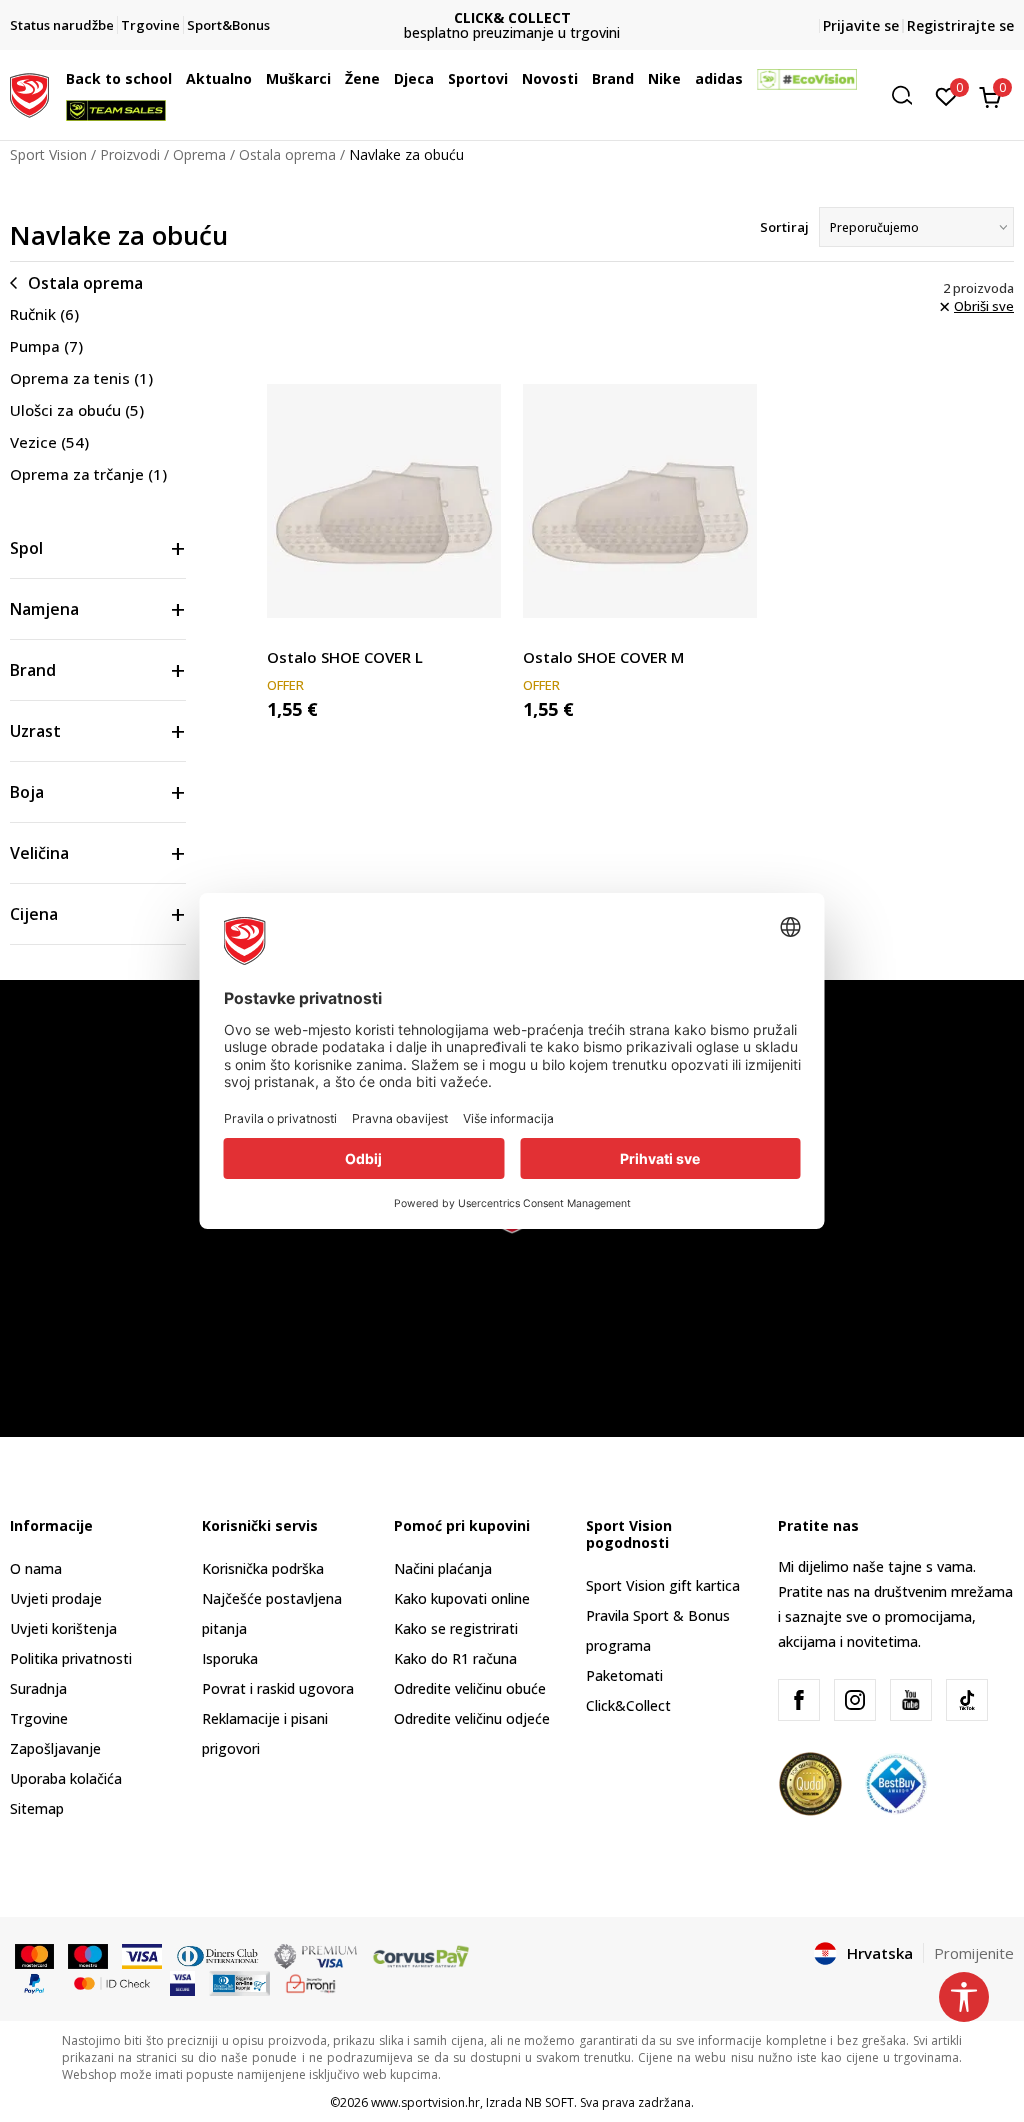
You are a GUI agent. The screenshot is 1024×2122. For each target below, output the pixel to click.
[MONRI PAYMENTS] (311, 1982)
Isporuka (230, 1658)
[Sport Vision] (29, 93)
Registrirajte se (960, 25)
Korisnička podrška (263, 1568)
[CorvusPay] (421, 1955)
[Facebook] (799, 1700)
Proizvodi (130, 154)
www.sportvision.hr (425, 2102)
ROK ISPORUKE (665, 17)
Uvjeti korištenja (63, 1628)
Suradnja (38, 1688)
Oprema (199, 154)
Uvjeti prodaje (56, 1598)
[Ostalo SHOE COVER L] (384, 501)
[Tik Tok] (967, 1700)
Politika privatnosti (71, 1658)
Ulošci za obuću (77, 410)
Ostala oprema (287, 154)
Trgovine (39, 1718)
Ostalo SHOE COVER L (345, 657)
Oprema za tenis (81, 378)
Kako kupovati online (462, 1598)
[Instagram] (855, 1700)
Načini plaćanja (443, 1568)
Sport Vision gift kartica (663, 1585)
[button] (177, 79)
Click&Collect (628, 1705)
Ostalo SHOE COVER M (603, 657)
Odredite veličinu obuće (470, 1688)
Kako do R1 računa (455, 1658)
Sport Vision (48, 154)
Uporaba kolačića (66, 1778)
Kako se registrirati (456, 1628)
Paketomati (624, 1675)
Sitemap (37, 1808)
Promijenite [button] (974, 1953)
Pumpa (46, 346)
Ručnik (44, 314)
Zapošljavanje (55, 1748)
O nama (36, 1568)
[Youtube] (911, 1700)
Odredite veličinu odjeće (472, 1718)
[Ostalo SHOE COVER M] (640, 501)
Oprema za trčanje (88, 474)
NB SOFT (549, 2102)
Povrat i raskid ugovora (278, 1688)
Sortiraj (784, 227)
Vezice (49, 442)
